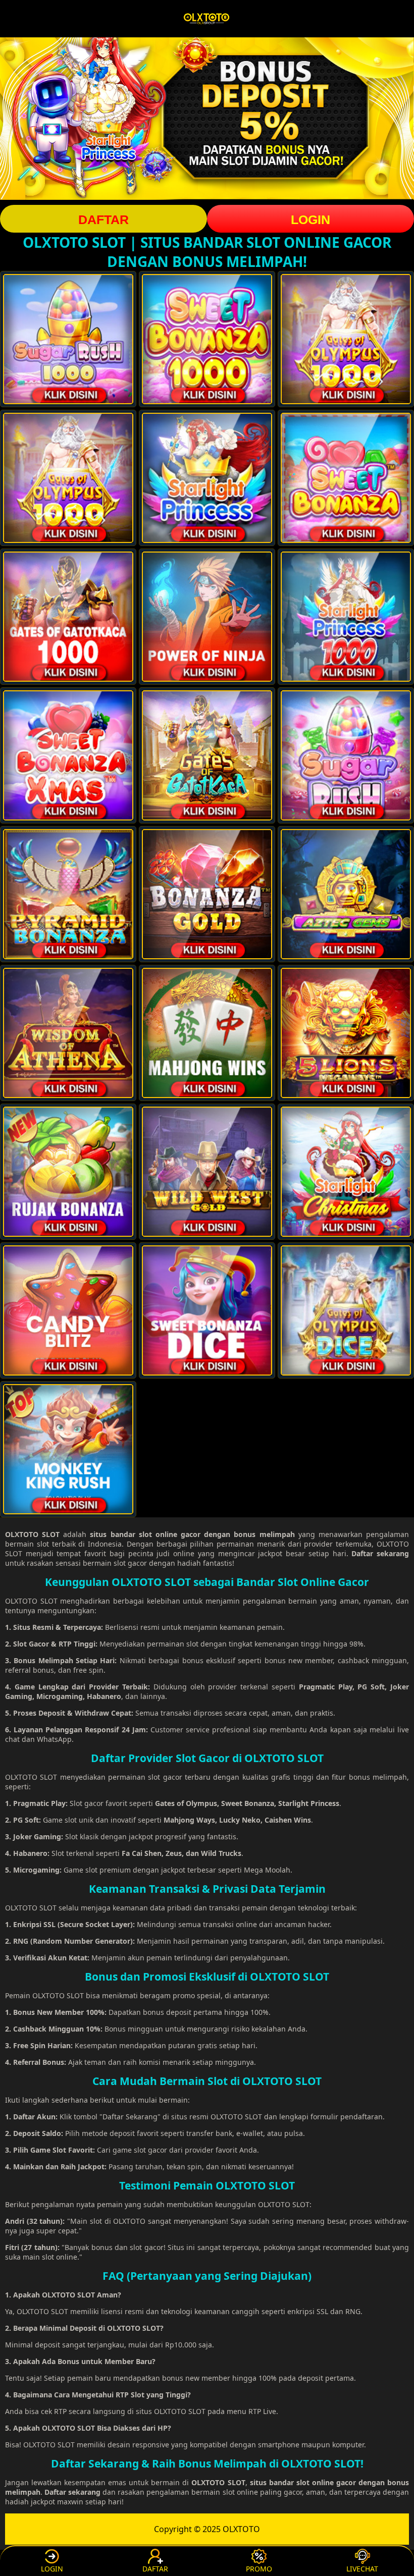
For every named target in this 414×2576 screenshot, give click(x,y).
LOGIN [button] (310, 220)
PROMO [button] (259, 2569)
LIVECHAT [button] (362, 2569)
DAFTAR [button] (103, 220)
